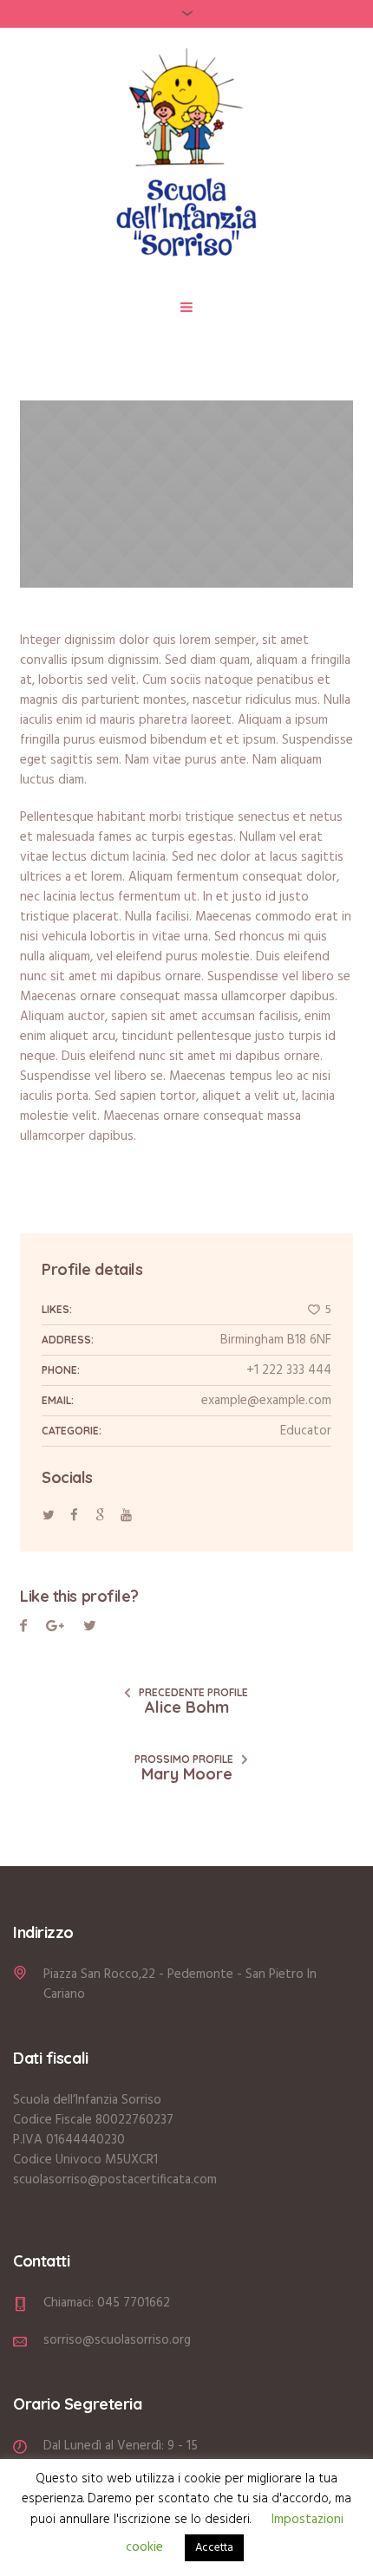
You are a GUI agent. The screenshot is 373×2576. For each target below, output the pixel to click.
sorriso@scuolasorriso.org (117, 2340)
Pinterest (90, 1628)
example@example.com (266, 1401)
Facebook (23, 1628)
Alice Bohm (187, 1707)
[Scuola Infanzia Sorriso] (186, 156)
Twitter (55, 1628)
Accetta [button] (214, 2548)
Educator (306, 1431)
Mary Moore (187, 1774)
